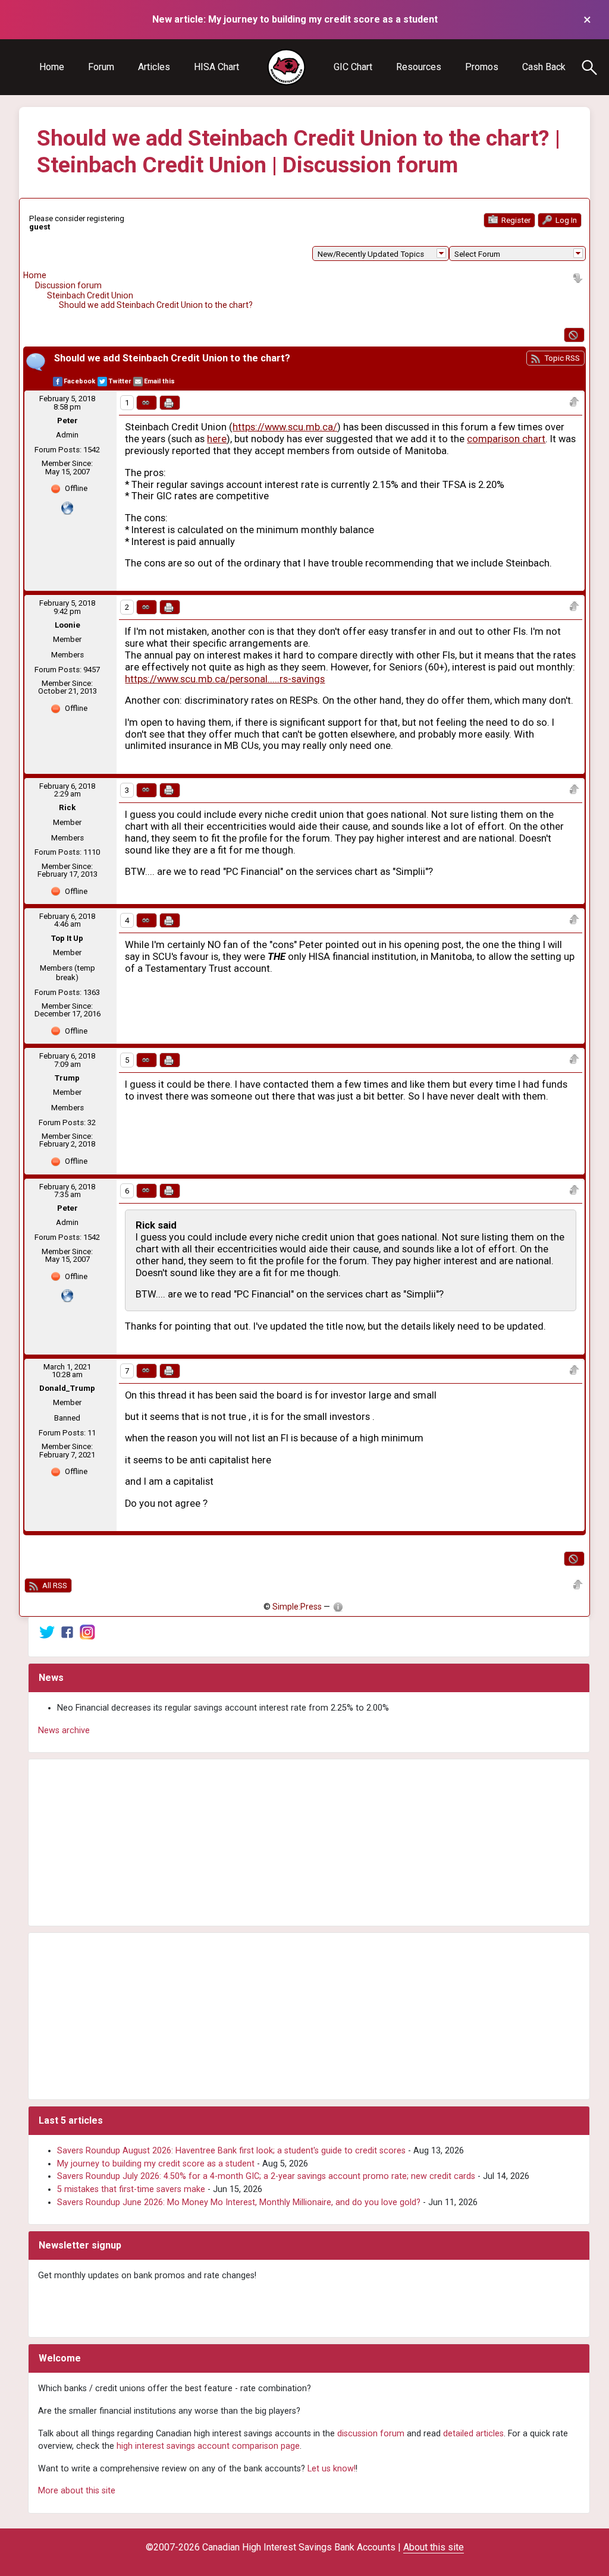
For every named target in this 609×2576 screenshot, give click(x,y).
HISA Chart (216, 67)
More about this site (77, 2491)
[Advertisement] (309, 1843)
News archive (64, 1731)
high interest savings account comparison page (208, 2446)
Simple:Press (297, 1607)
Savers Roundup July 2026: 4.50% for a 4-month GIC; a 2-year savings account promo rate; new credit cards (266, 2176)
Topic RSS (561, 358)
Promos (482, 67)
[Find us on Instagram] (87, 1632)
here (217, 439)
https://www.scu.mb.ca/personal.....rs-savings (225, 679)
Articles (154, 67)
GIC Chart (353, 67)
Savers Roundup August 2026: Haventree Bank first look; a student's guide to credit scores (231, 2151)
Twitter (120, 381)
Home (52, 67)
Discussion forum (68, 285)
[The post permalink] (147, 403)
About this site (434, 2547)
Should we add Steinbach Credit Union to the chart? (156, 305)
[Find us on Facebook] (67, 1632)
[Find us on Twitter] (47, 1632)
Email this (159, 381)
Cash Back (544, 67)
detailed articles (473, 2434)
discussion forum (371, 2434)
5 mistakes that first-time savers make (131, 2189)
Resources (419, 67)
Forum (101, 67)
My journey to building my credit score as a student (156, 2164)
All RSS (54, 1585)
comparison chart (506, 439)
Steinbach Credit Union (90, 295)
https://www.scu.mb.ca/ (285, 427)
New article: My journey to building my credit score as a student (295, 19)
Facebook (79, 381)
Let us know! (332, 2469)
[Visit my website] (67, 507)
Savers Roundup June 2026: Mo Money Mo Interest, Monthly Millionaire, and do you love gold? (239, 2202)
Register (515, 220)
